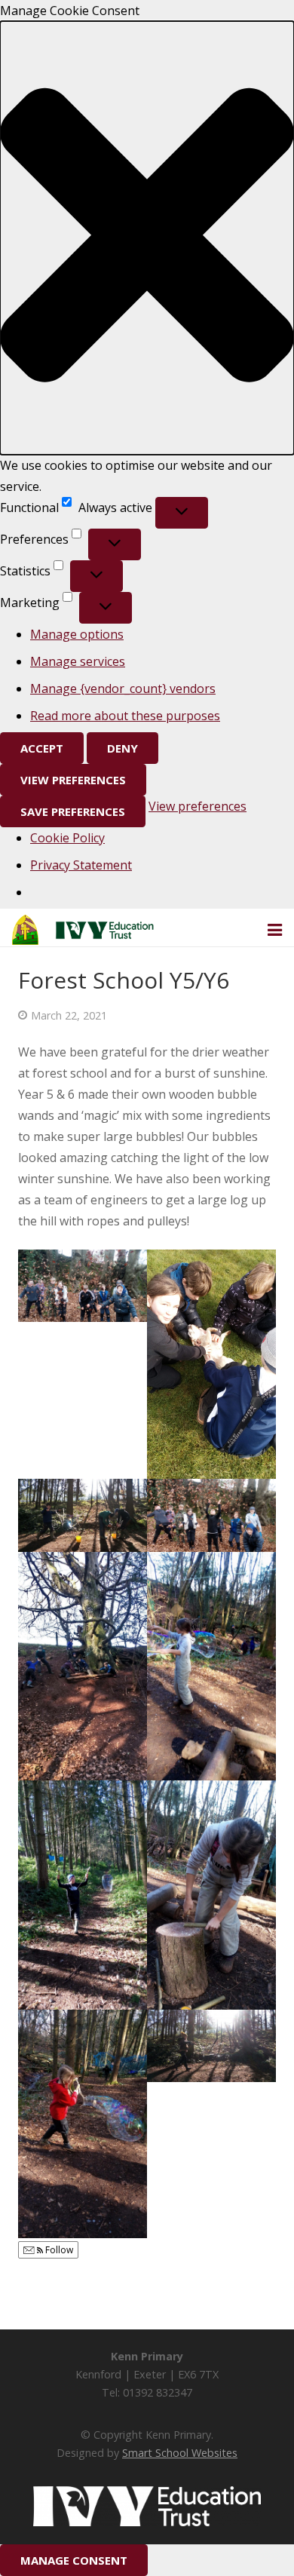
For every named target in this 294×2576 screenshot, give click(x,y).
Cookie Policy (67, 838)
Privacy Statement (81, 865)
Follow (58, 2250)
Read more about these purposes (125, 716)
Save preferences (73, 811)
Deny (122, 748)
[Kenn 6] (211, 1667)
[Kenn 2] (211, 2046)
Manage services (78, 661)
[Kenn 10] (83, 1286)
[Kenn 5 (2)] (83, 1895)
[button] (147, 238)
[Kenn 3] (83, 2124)
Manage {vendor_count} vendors (123, 688)
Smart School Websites (180, 2453)
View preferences (73, 780)
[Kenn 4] (211, 1895)
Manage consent (74, 2560)
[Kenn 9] (211, 1364)
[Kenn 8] (211, 1515)
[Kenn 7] (83, 1667)
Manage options (77, 634)
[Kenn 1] (83, 1515)
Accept (42, 748)
